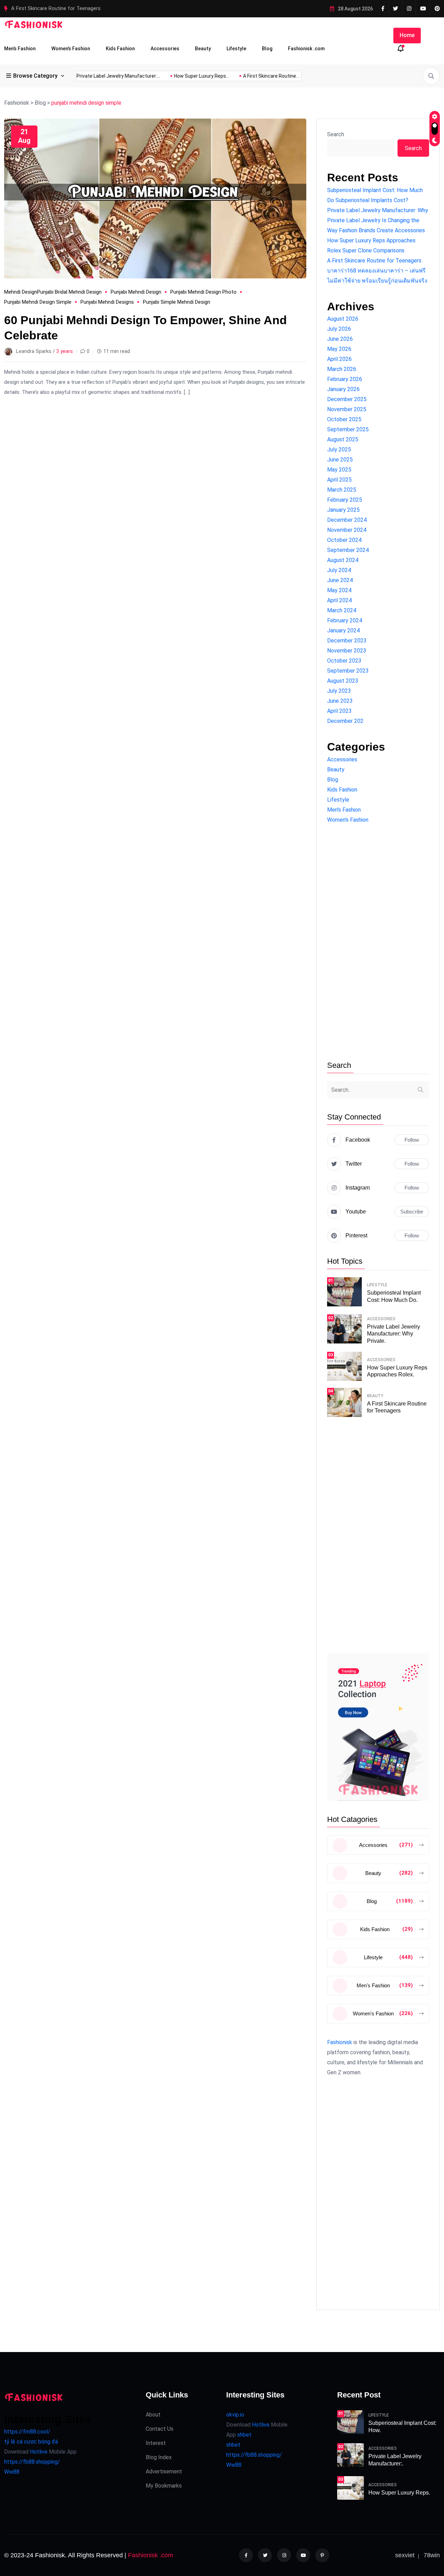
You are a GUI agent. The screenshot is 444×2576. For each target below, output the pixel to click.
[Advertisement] (378, 943)
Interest (156, 2443)
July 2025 (339, 449)
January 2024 (343, 630)
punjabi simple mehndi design (177, 302)
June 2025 (340, 460)
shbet (244, 2435)
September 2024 (348, 550)
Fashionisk (340, 2042)
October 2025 (344, 419)
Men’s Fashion (20, 49)
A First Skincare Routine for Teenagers (374, 261)
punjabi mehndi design (136, 292)
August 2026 (343, 319)
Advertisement (164, 2471)
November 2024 (347, 530)
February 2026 (345, 379)
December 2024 (347, 520)
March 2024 (342, 610)
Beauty (203, 49)
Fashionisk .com (306, 49)
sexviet (405, 2555)
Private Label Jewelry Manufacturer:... (212, 76)
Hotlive (38, 2452)
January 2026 (343, 389)
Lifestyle (236, 49)
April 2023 (339, 711)
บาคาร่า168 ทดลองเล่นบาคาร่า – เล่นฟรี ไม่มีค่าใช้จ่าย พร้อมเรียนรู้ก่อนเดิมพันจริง (103, 8)
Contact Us (160, 2429)
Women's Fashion (348, 820)
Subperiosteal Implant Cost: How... (119, 76)
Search (336, 134)
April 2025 (339, 480)
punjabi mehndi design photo (203, 292)
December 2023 (347, 641)
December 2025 (347, 399)
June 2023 (340, 701)
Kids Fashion (120, 49)
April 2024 (339, 600)
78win (432, 2555)
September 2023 (348, 671)
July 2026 (339, 329)
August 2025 (343, 439)
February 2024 (345, 620)
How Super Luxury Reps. (399, 2493)
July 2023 (339, 691)
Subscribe (412, 1212)
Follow (412, 1140)
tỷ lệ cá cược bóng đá (31, 2442)
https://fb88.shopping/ (32, 2462)
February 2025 (345, 500)
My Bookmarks (164, 2486)
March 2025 (342, 490)
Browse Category (35, 76)
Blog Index (159, 2457)
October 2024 (344, 540)
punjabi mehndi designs (107, 302)
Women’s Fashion (71, 49)
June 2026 (340, 339)
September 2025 (348, 429)
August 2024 (343, 560)
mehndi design (21, 292)
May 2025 (339, 470)
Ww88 (12, 2472)
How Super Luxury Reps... (296, 76)
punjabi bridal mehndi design (69, 292)
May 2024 (339, 590)
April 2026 (339, 359)
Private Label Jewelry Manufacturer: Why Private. (394, 1334)
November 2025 (347, 409)
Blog (267, 49)
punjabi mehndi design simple (38, 302)
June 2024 (340, 580)
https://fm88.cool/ (27, 2432)
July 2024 (339, 570)
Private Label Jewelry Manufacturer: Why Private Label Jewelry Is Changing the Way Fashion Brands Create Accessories (378, 220)
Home (407, 35)
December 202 (345, 721)
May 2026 (339, 349)
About (153, 2415)
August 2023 (343, 681)
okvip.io (235, 2415)
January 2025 (343, 510)
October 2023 (344, 661)
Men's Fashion (344, 810)
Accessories (165, 49)
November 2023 (347, 651)
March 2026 (342, 369)
